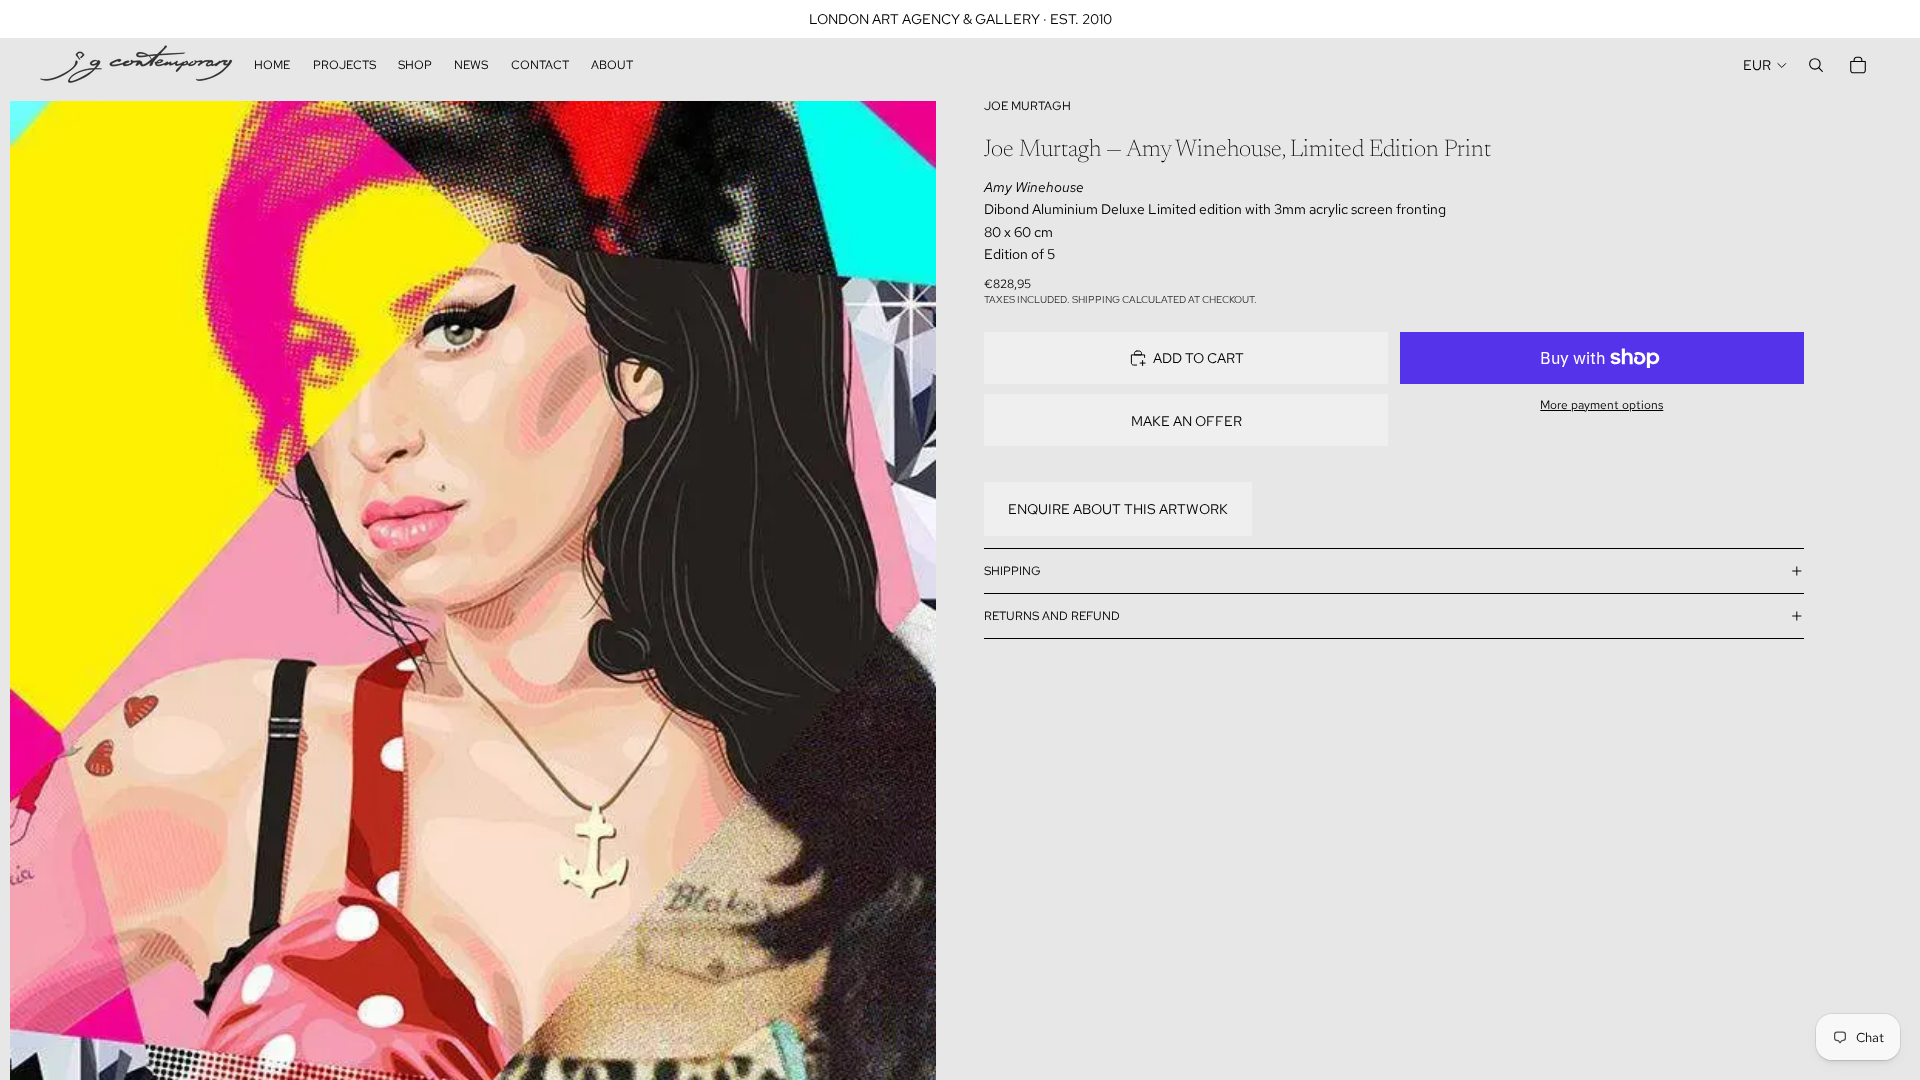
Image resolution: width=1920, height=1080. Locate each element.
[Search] (1816, 65)
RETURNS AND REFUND (1052, 616)
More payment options (1601, 405)
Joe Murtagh (1027, 106)
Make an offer (1186, 421)
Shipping (1012, 571)
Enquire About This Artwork (1118, 509)
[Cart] (1858, 65)
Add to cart (1198, 358)
